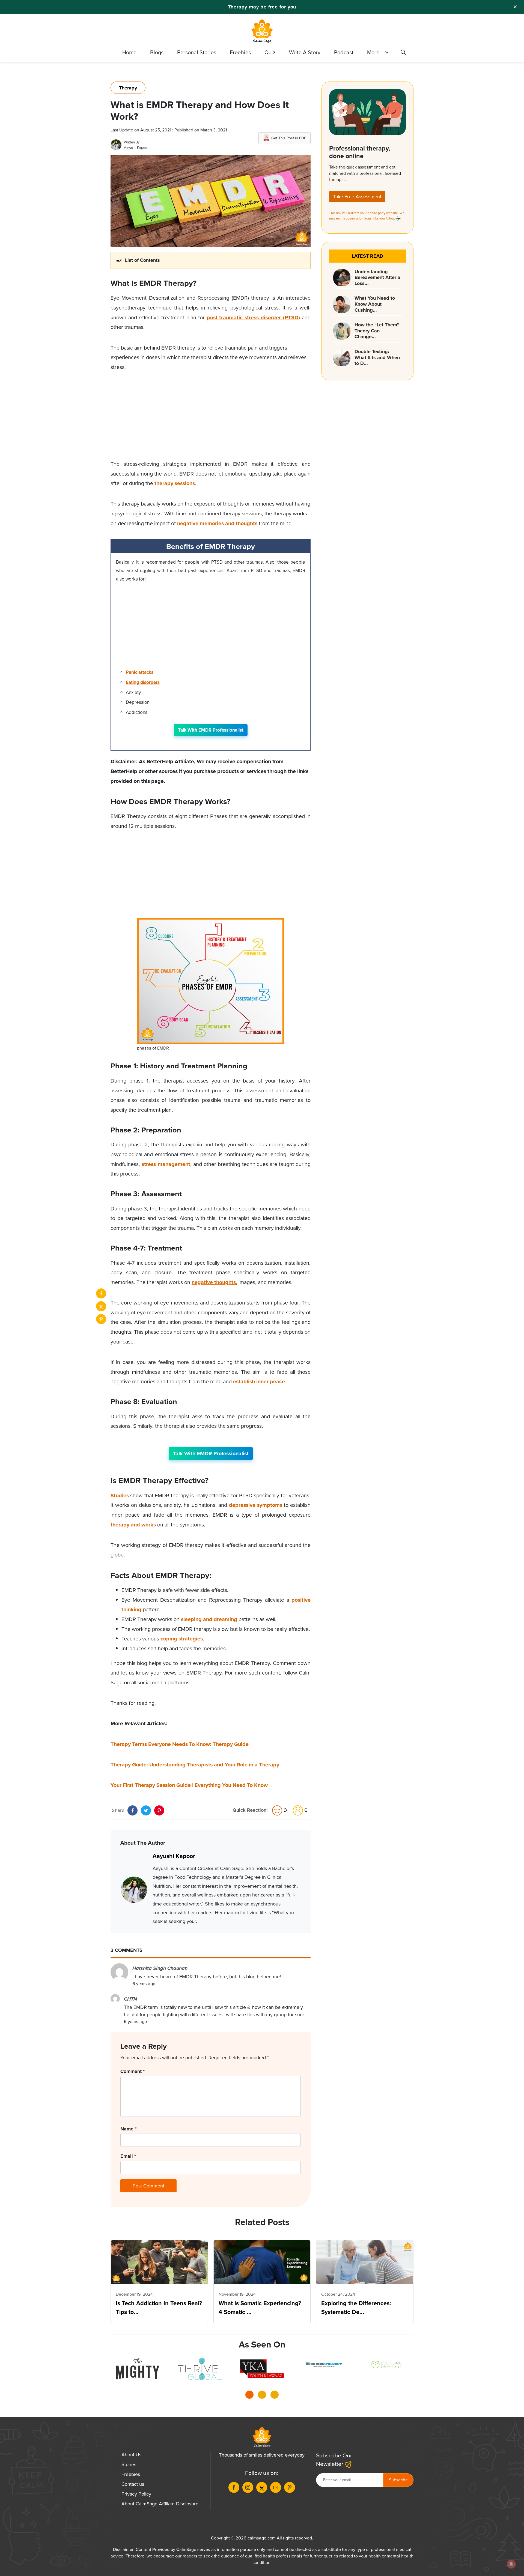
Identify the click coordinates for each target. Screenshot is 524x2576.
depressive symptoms (256, 1505)
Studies (120, 1496)
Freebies (240, 52)
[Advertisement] (211, 421)
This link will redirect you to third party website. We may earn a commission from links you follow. (367, 216)
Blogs (157, 52)
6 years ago (144, 1984)
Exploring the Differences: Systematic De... (356, 2308)
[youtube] (276, 2487)
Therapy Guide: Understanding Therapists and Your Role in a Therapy (195, 1765)
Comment (133, 2071)
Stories (129, 2464)
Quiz (270, 52)
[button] (249, 2396)
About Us (131, 2455)
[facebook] (101, 1293)
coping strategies (182, 1639)
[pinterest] (101, 1319)
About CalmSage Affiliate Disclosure (160, 2504)
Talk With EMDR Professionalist (211, 730)
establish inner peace (259, 1382)
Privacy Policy (136, 2494)
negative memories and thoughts (217, 523)
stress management (166, 1164)
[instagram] (248, 2487)
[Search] (403, 53)
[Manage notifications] (511, 2564)
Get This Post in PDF (289, 138)
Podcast (344, 52)
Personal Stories (197, 52)
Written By (132, 142)
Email (128, 2156)
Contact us (133, 2484)
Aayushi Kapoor (136, 147)
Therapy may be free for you (262, 7)
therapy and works (133, 1525)
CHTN (130, 1999)
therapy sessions (175, 483)
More (373, 52)
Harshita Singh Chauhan (160, 1968)
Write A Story (305, 52)
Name (128, 2129)
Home (129, 52)
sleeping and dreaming (209, 1619)
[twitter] (101, 1306)
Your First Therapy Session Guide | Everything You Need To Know (189, 1785)
